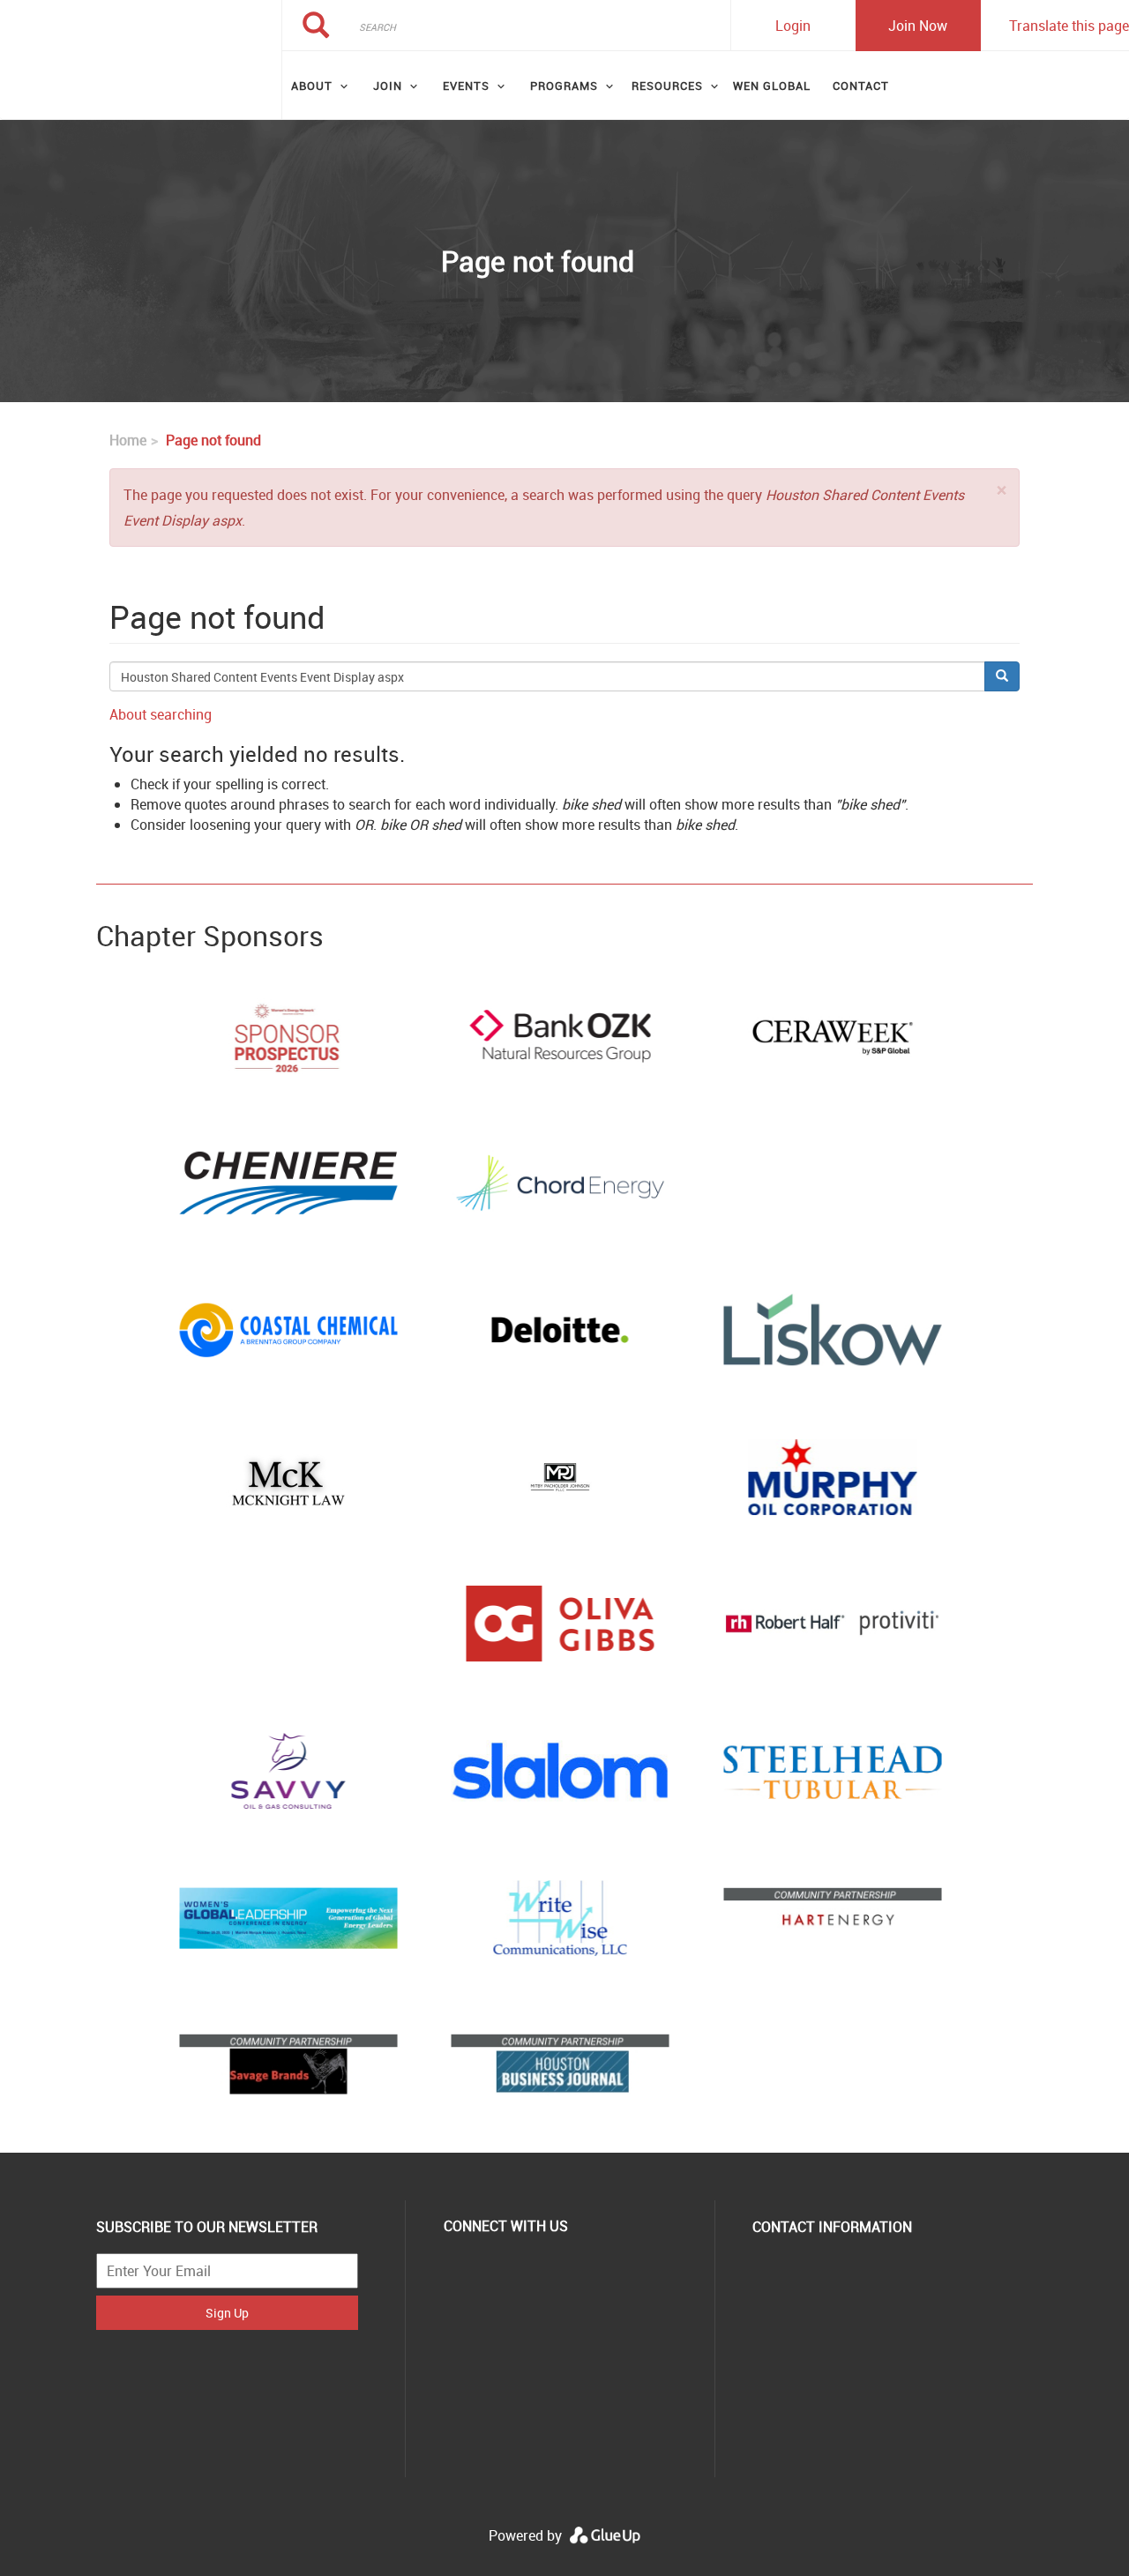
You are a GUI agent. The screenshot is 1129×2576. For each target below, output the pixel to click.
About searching (161, 714)
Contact (861, 86)
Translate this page (1069, 26)
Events (466, 86)
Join (388, 86)
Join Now (918, 26)
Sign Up (227, 2313)
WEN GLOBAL (772, 86)
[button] (1002, 490)
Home (128, 440)
